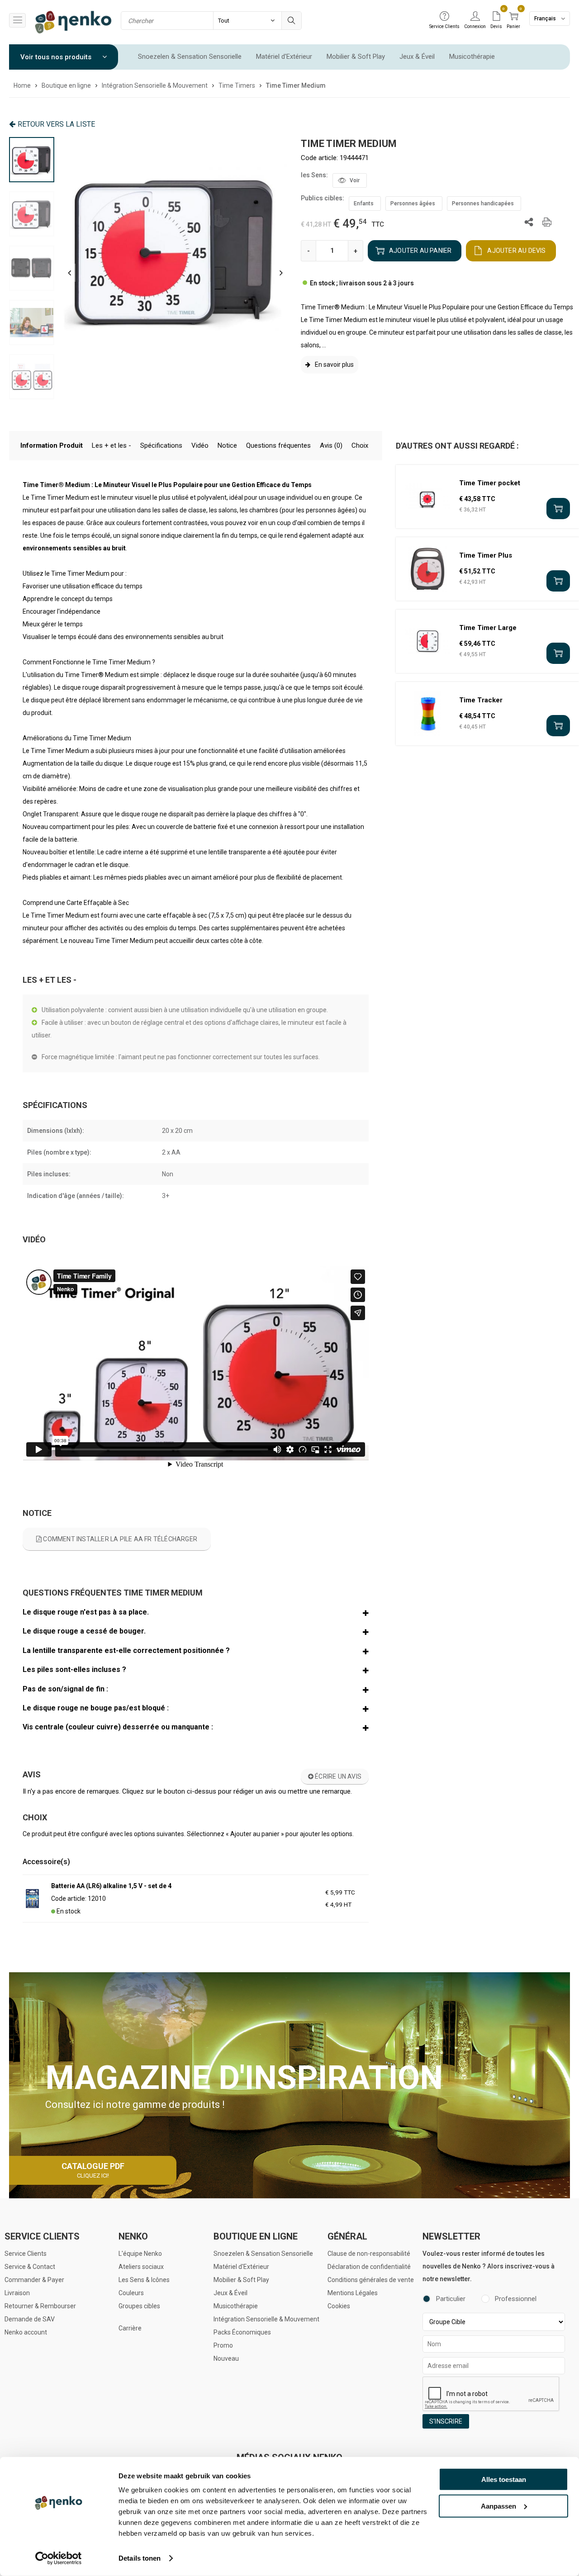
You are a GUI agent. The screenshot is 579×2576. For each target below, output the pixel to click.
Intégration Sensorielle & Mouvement (266, 2319)
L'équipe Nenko (140, 2254)
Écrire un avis (337, 1776)
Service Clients (26, 2254)
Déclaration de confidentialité (369, 2267)
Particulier (451, 2299)
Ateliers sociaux (141, 2267)
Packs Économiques (242, 2332)
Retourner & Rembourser (40, 2306)
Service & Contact (30, 2267)
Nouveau (226, 2358)
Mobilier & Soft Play (356, 57)
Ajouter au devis (516, 251)
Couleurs (131, 2293)
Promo (223, 2345)
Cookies (339, 2306)
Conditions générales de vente (371, 2280)
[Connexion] (475, 17)
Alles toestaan (504, 2479)
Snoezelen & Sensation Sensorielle (190, 57)
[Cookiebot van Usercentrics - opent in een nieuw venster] (59, 2558)
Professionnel (516, 2299)
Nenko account (26, 2332)
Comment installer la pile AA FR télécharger (119, 1539)
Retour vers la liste (56, 124)
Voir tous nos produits (57, 57)
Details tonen (140, 2558)
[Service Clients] (444, 17)
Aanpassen (498, 2506)
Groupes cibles (139, 2306)
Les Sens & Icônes (144, 2280)
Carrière (130, 2328)
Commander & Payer (34, 2280)
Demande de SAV (30, 2319)
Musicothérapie (472, 57)
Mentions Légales (353, 2293)
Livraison (17, 2293)
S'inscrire (446, 2421)
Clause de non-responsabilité (369, 2254)
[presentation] (69, 273)
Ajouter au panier (420, 251)
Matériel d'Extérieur (284, 57)
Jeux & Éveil (417, 57)
